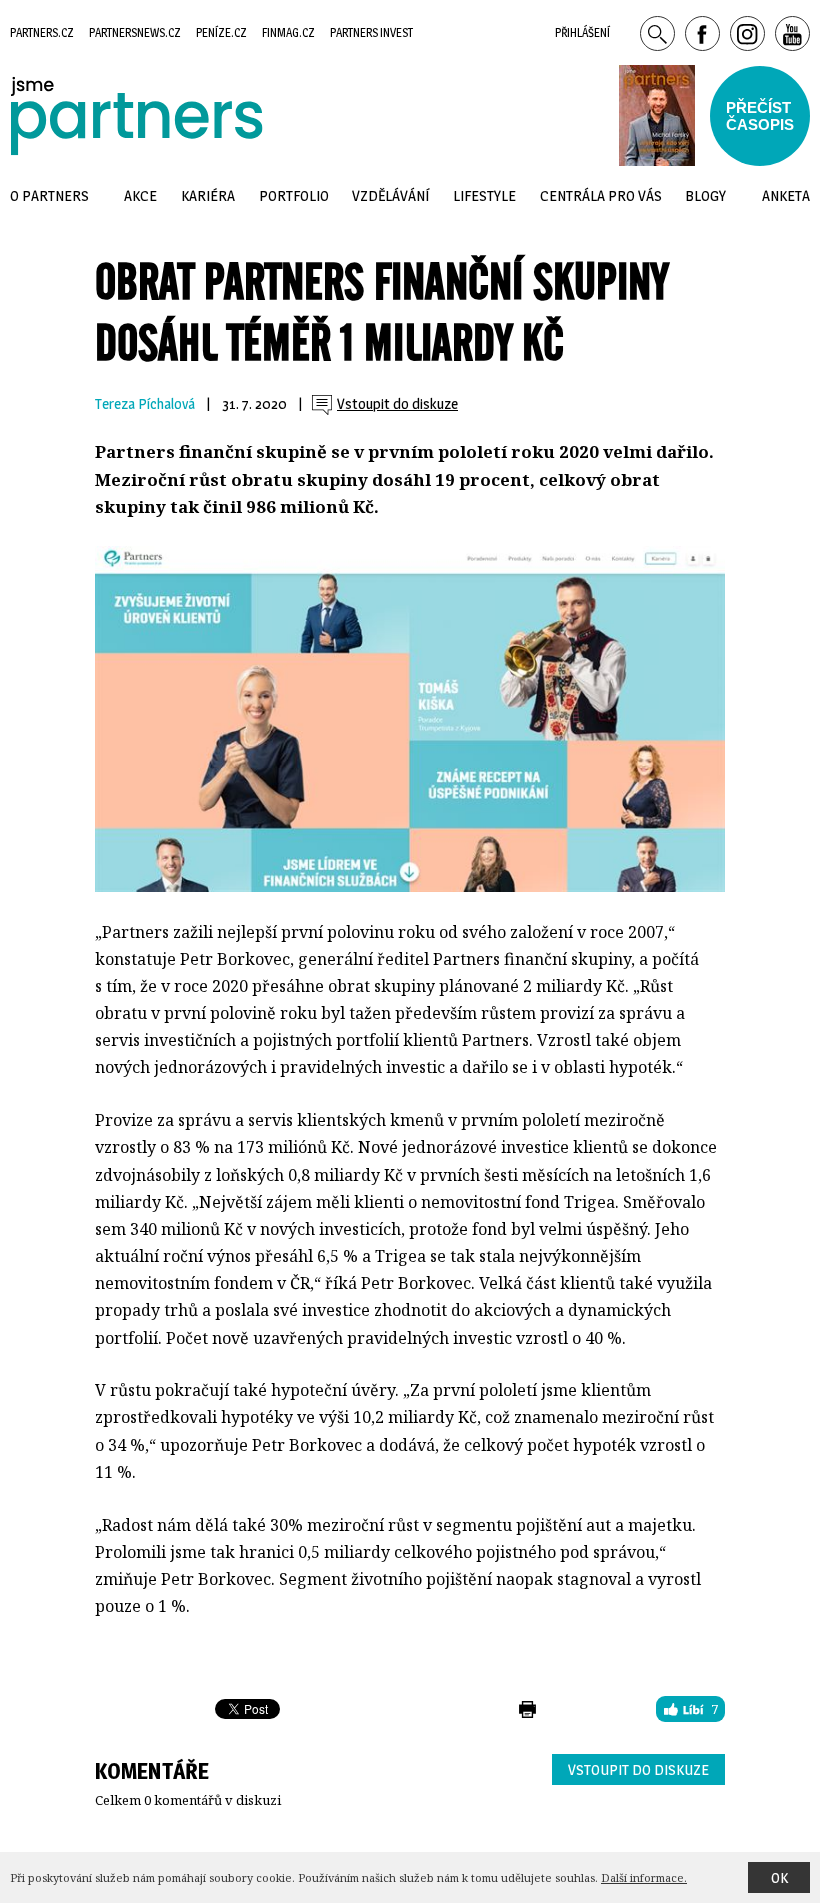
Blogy (705, 195)
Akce (140, 195)
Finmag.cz (288, 32)
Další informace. (644, 1877)
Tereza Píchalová (145, 404)
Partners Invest (371, 32)
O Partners (49, 195)
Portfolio (294, 195)
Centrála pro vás (601, 195)
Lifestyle (484, 195)
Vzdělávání (390, 195)
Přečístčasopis (760, 116)
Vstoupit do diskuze (638, 1769)
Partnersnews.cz (135, 32)
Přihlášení (582, 32)
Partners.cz (42, 32)
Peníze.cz (221, 32)
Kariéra (208, 195)
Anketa (786, 195)
